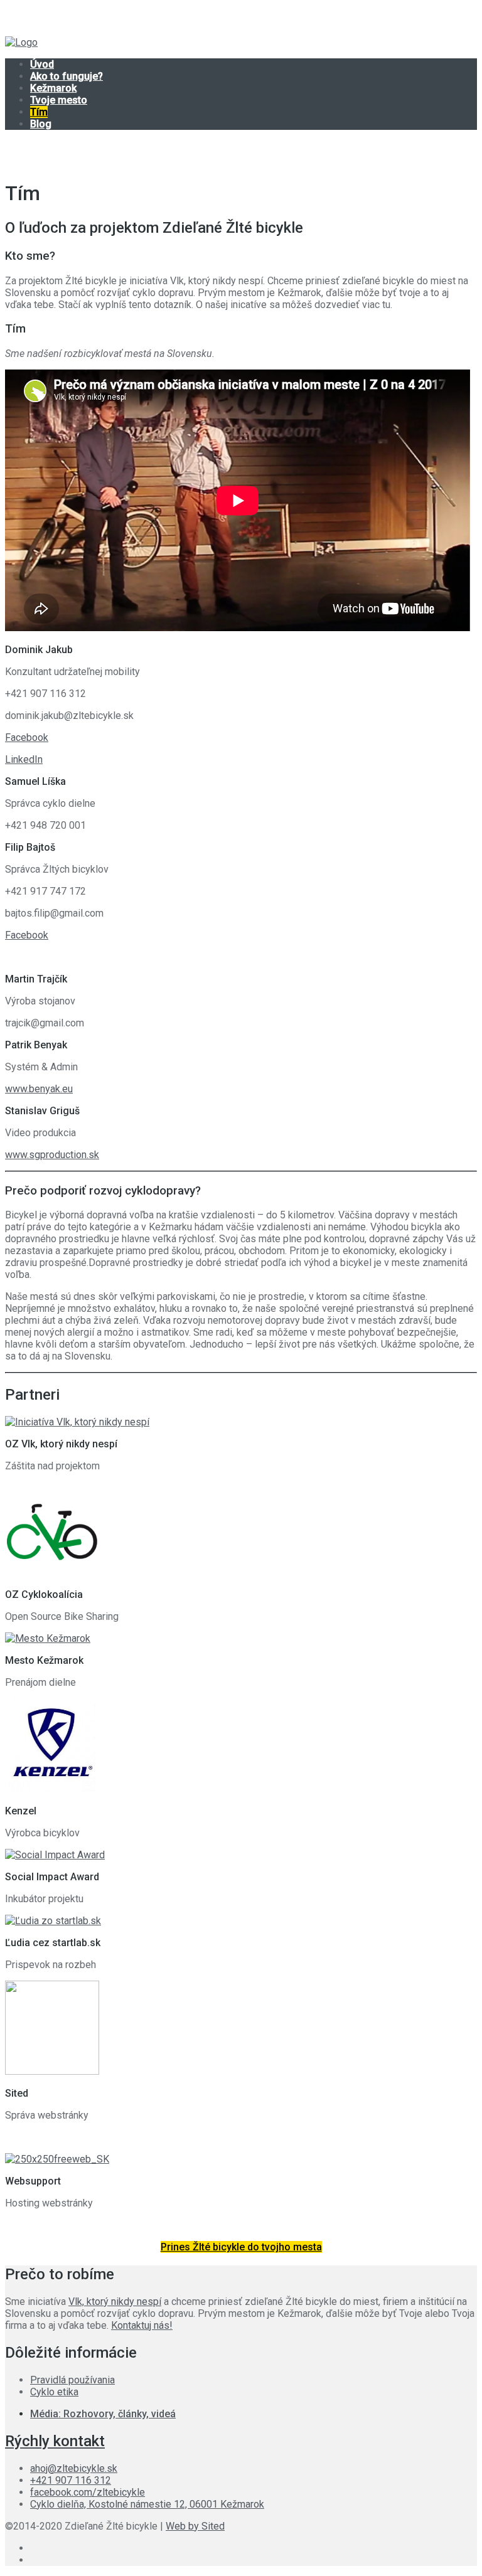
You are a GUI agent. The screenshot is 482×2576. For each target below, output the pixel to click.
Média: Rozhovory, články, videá (103, 2414)
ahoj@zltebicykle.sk (74, 2468)
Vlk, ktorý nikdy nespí (115, 2302)
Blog (41, 124)
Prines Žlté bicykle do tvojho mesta (241, 2247)
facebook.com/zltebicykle (88, 2492)
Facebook (27, 737)
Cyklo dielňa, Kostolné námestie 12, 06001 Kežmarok (147, 2504)
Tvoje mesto (59, 100)
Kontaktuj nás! (142, 2325)
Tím (39, 112)
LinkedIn (24, 759)
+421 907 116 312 (71, 2480)
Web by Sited (195, 2526)
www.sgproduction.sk (52, 1155)
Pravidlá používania (72, 2380)
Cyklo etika (54, 2392)
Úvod (42, 64)
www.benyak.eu (39, 1089)
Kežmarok (53, 88)
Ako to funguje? (67, 76)
